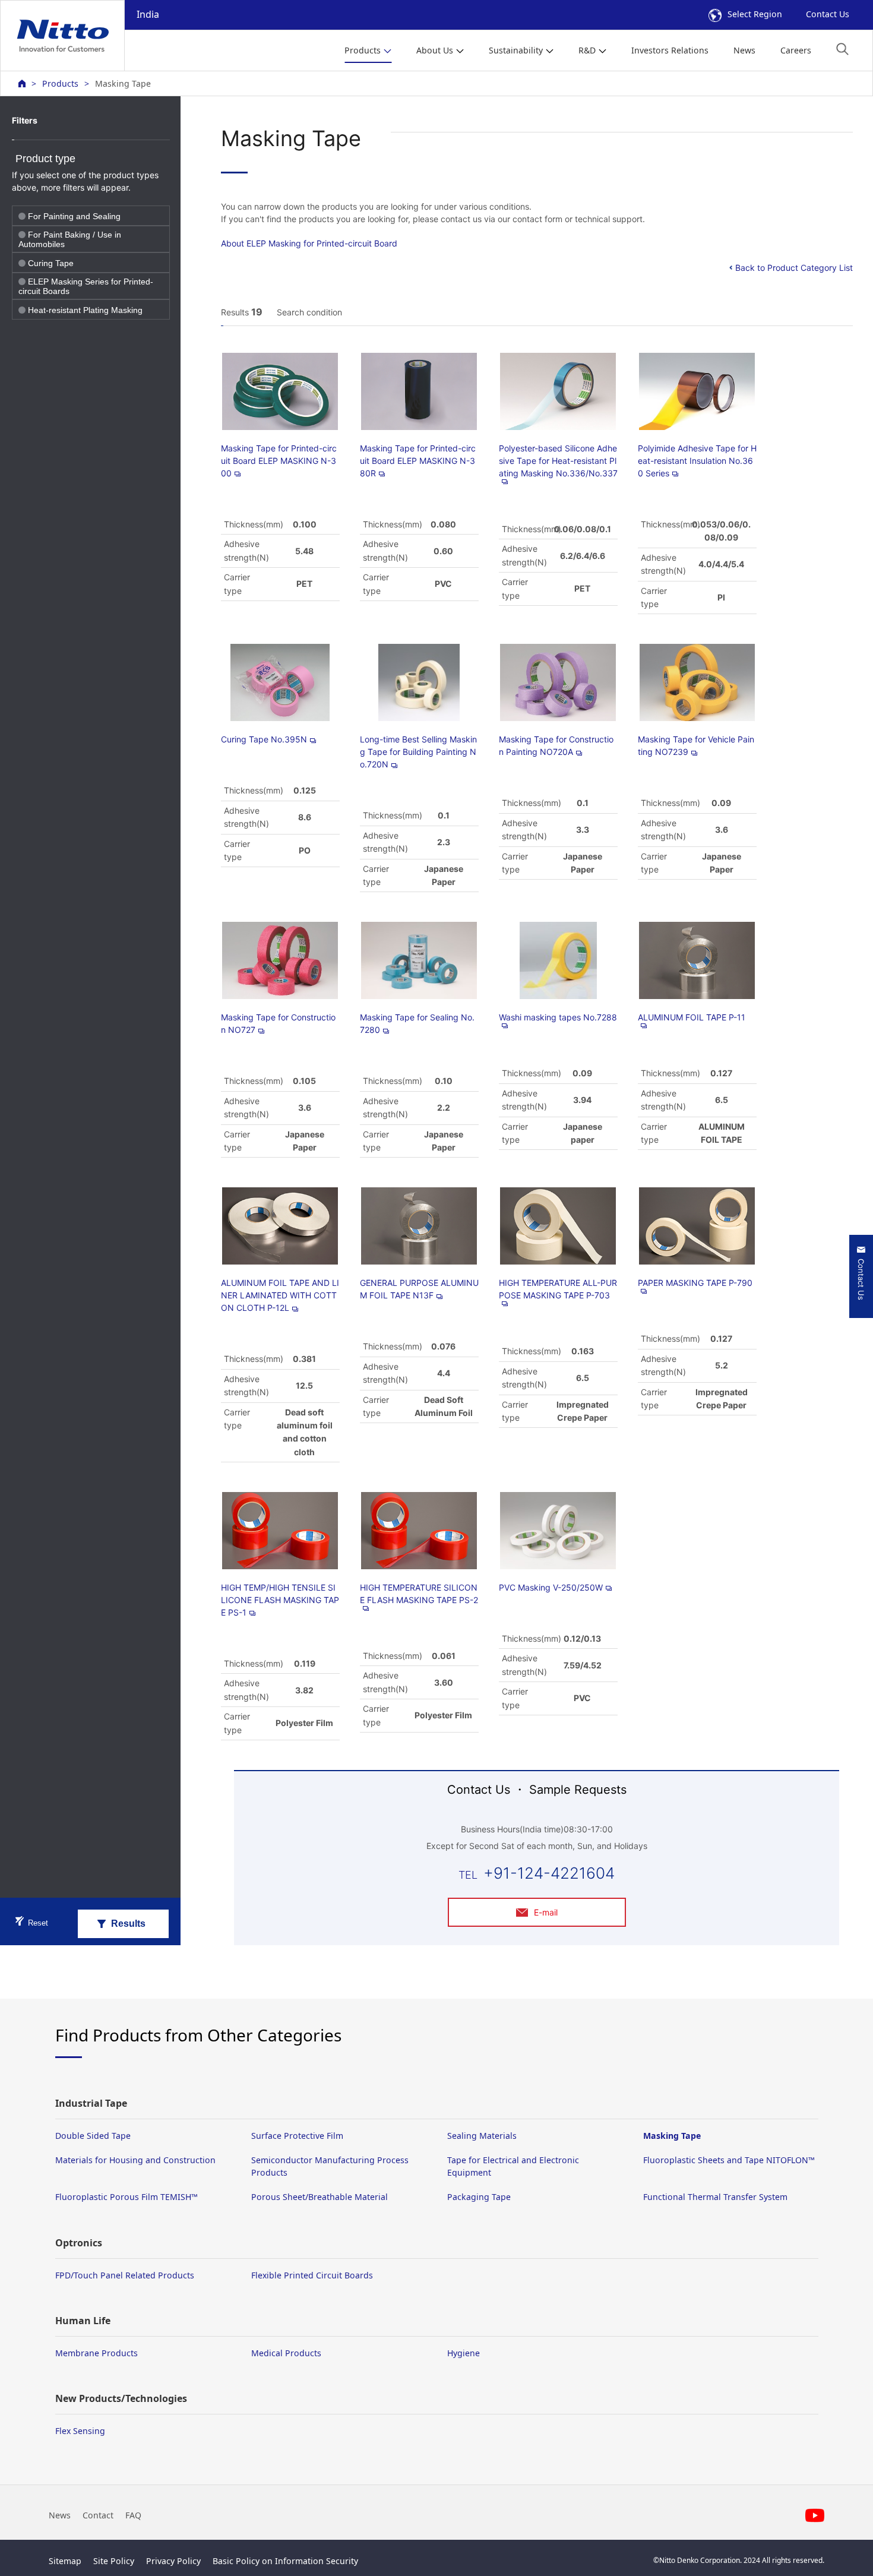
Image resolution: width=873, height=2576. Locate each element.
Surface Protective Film (297, 2136)
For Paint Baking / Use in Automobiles (70, 239)
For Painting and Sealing (74, 216)
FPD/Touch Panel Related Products (125, 2275)
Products (60, 83)
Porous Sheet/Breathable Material (320, 2197)
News (744, 50)
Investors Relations (670, 50)
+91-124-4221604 (549, 1873)
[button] (842, 49)
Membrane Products (97, 2353)
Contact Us (828, 14)
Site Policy (114, 2561)
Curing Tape (51, 263)
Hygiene (464, 2353)
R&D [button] (587, 50)
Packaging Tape (479, 2197)
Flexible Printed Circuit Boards (312, 2275)
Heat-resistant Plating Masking (85, 310)
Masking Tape (672, 2136)
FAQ (133, 2515)
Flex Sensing (80, 2431)
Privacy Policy (173, 2561)
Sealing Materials (482, 2136)
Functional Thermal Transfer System (715, 2197)
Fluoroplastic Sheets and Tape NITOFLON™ (729, 2160)
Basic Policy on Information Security (285, 2561)
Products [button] (363, 50)
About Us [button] (435, 50)
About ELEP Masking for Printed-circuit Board (309, 243)
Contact (98, 2515)
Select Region (755, 14)
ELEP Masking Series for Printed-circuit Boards (86, 286)
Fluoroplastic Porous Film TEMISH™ (126, 2197)
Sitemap (65, 2561)
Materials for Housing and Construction (135, 2160)
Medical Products (286, 2353)
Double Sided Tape (93, 2136)
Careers (796, 50)
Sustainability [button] (516, 50)
